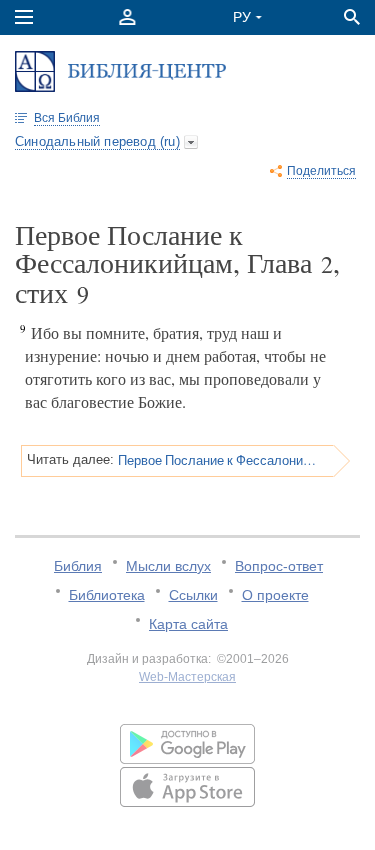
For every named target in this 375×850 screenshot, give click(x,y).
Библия (78, 566)
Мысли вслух (168, 566)
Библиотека (107, 595)
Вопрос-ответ (279, 566)
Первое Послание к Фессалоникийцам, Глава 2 (219, 460)
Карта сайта (188, 624)
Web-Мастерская (187, 677)
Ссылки (193, 595)
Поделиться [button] (321, 171)
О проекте (275, 595)
